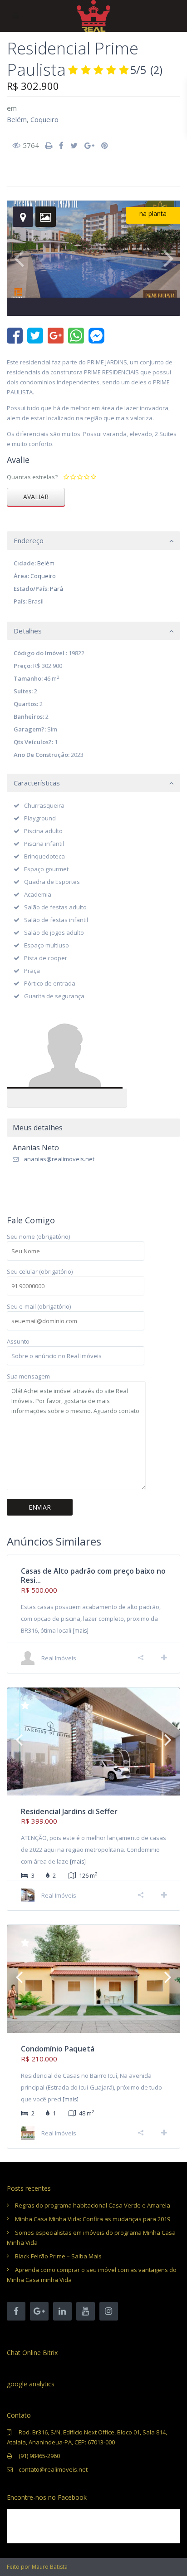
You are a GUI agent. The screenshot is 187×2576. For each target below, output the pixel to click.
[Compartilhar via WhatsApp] (76, 336)
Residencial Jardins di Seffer (69, 1811)
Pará (57, 589)
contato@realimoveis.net (53, 2469)
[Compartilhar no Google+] (56, 336)
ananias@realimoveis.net (59, 1159)
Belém (17, 119)
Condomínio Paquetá (58, 2049)
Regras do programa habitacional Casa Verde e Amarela (93, 2205)
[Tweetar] (35, 336)
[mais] (81, 1631)
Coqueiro (44, 119)
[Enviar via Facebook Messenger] (96, 336)
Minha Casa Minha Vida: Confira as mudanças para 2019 (93, 2219)
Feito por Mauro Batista (37, 2567)
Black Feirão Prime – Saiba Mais (58, 2256)
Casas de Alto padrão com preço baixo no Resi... (93, 1576)
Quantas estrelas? (32, 477)
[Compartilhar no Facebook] (15, 336)
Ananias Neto (67, 1053)
